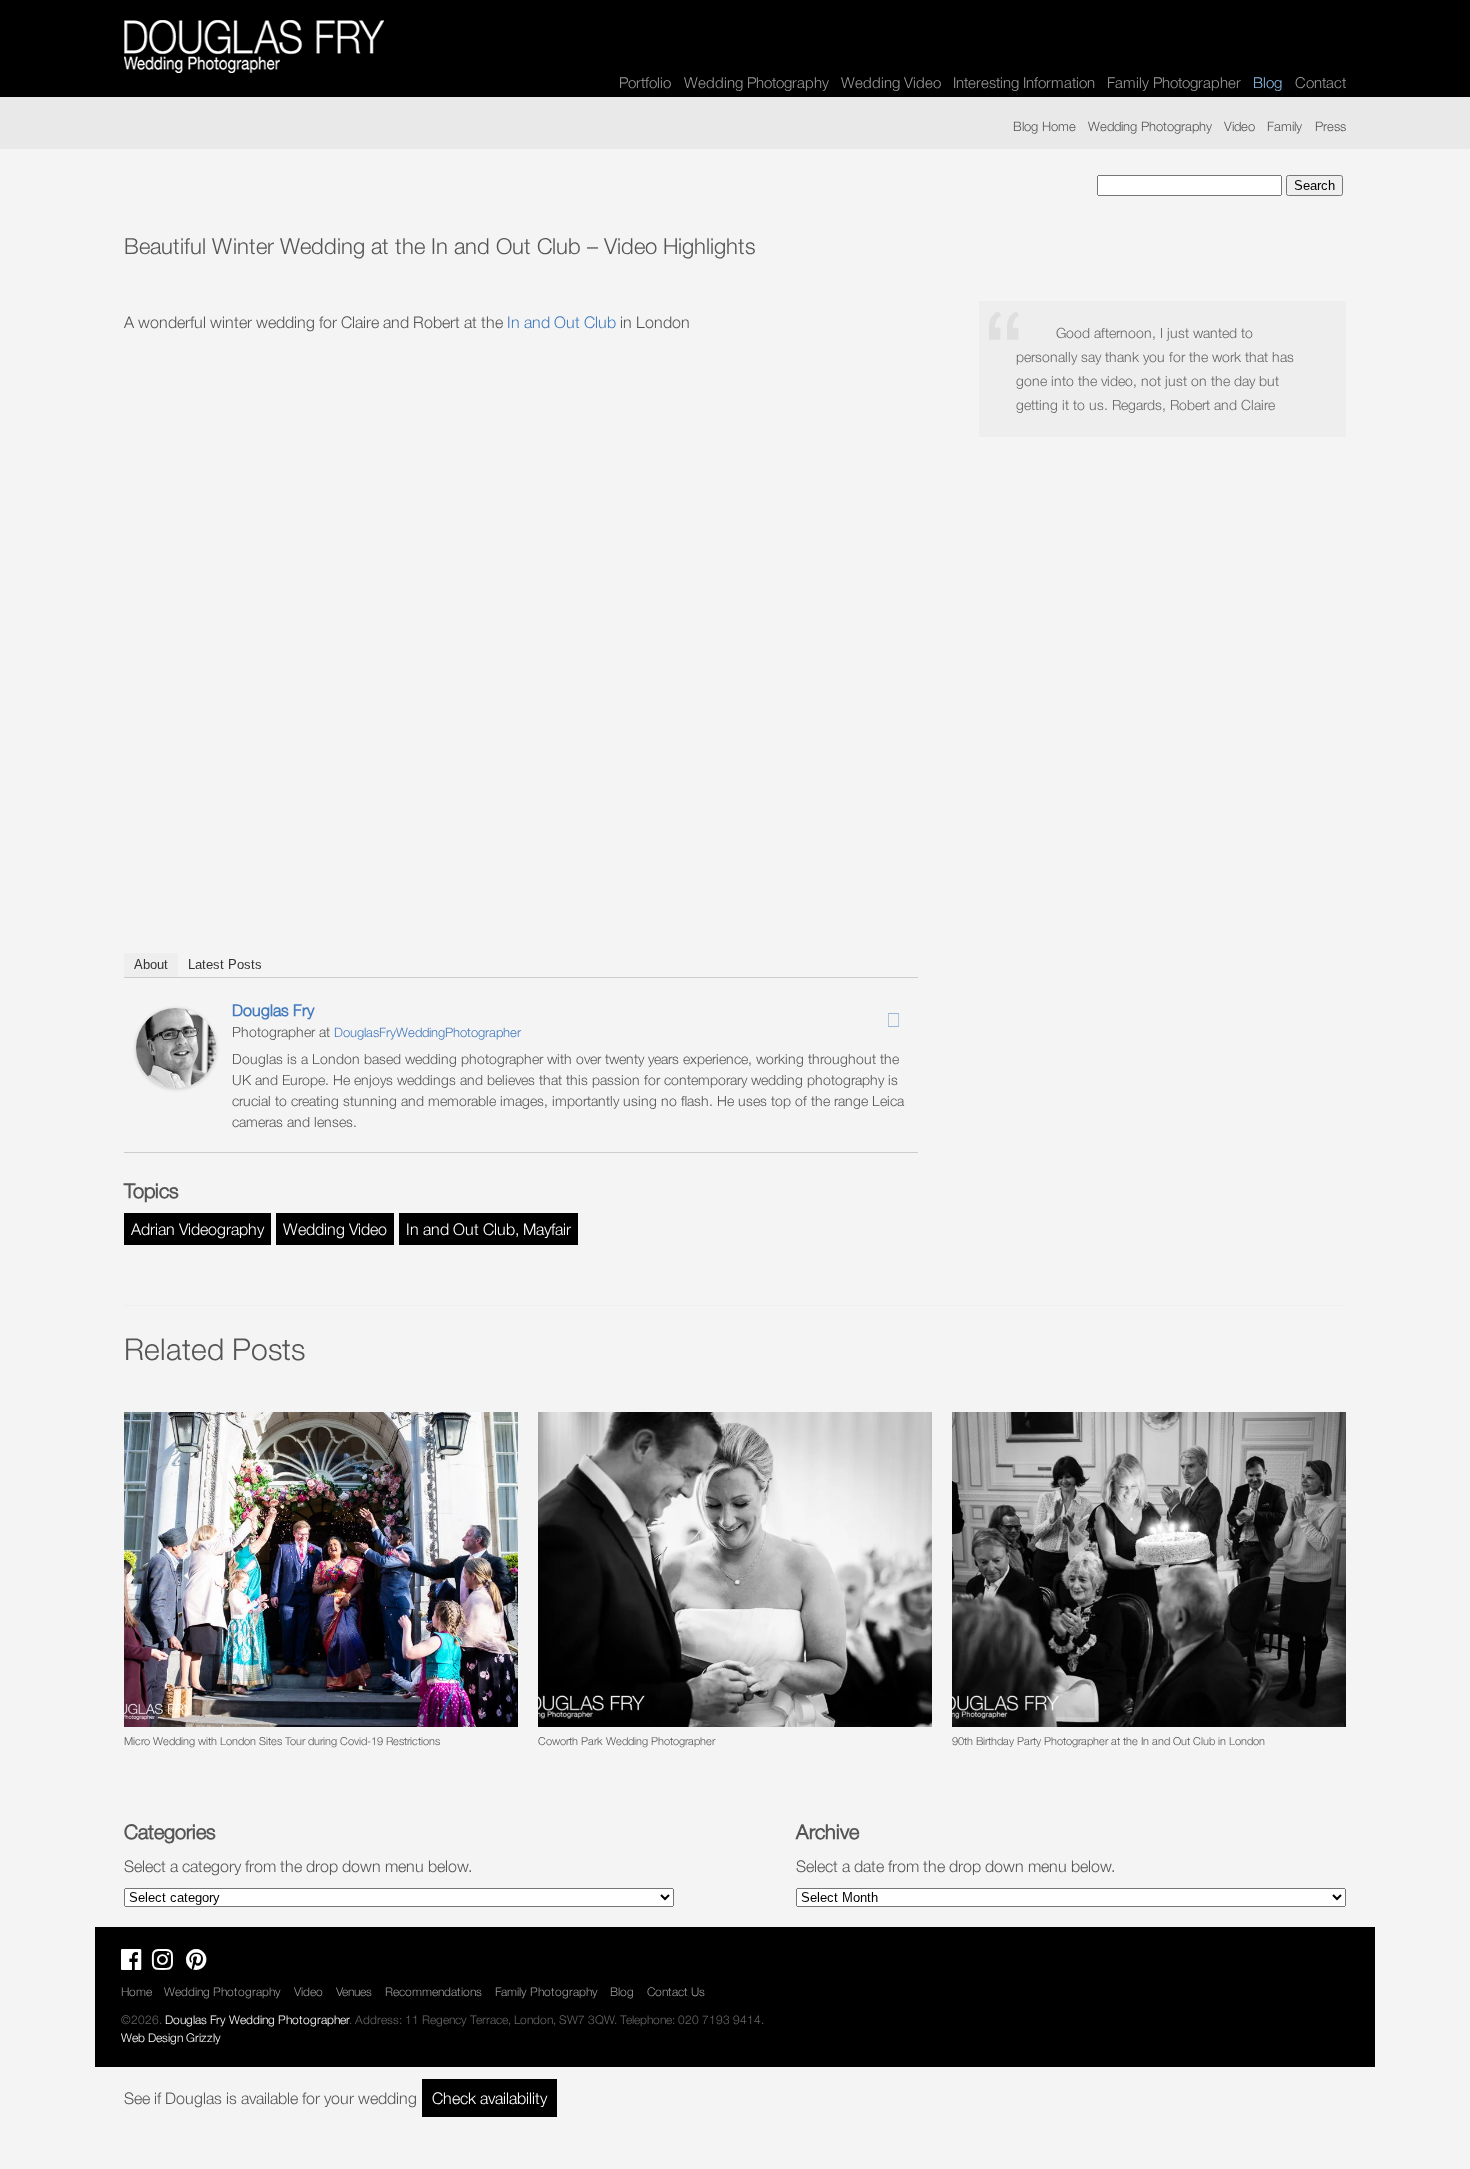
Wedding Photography (756, 82)
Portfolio (645, 82)
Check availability (489, 2098)
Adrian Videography (197, 1229)
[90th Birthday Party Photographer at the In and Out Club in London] (1149, 1569)
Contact (1320, 82)
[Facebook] (841, 1014)
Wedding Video (891, 82)
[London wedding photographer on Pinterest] (201, 1963)
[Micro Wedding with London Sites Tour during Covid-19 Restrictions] (321, 1569)
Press (1330, 126)
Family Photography (546, 1991)
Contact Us (676, 1991)
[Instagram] (867, 1014)
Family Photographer (1174, 82)
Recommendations (433, 1991)
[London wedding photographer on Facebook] (136, 1963)
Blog (622, 1991)
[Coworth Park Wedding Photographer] (735, 1569)
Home (136, 1991)
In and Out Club (561, 322)
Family (1284, 126)
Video (1239, 126)
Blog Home (1044, 126)
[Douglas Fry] (176, 1082)
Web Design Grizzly (171, 2037)
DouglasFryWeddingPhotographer (427, 1032)
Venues (354, 1991)
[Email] (893, 1020)
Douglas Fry (273, 1010)
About (151, 964)
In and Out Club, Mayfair (488, 1229)
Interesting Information (1024, 82)
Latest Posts (225, 964)
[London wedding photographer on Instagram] (167, 1963)
